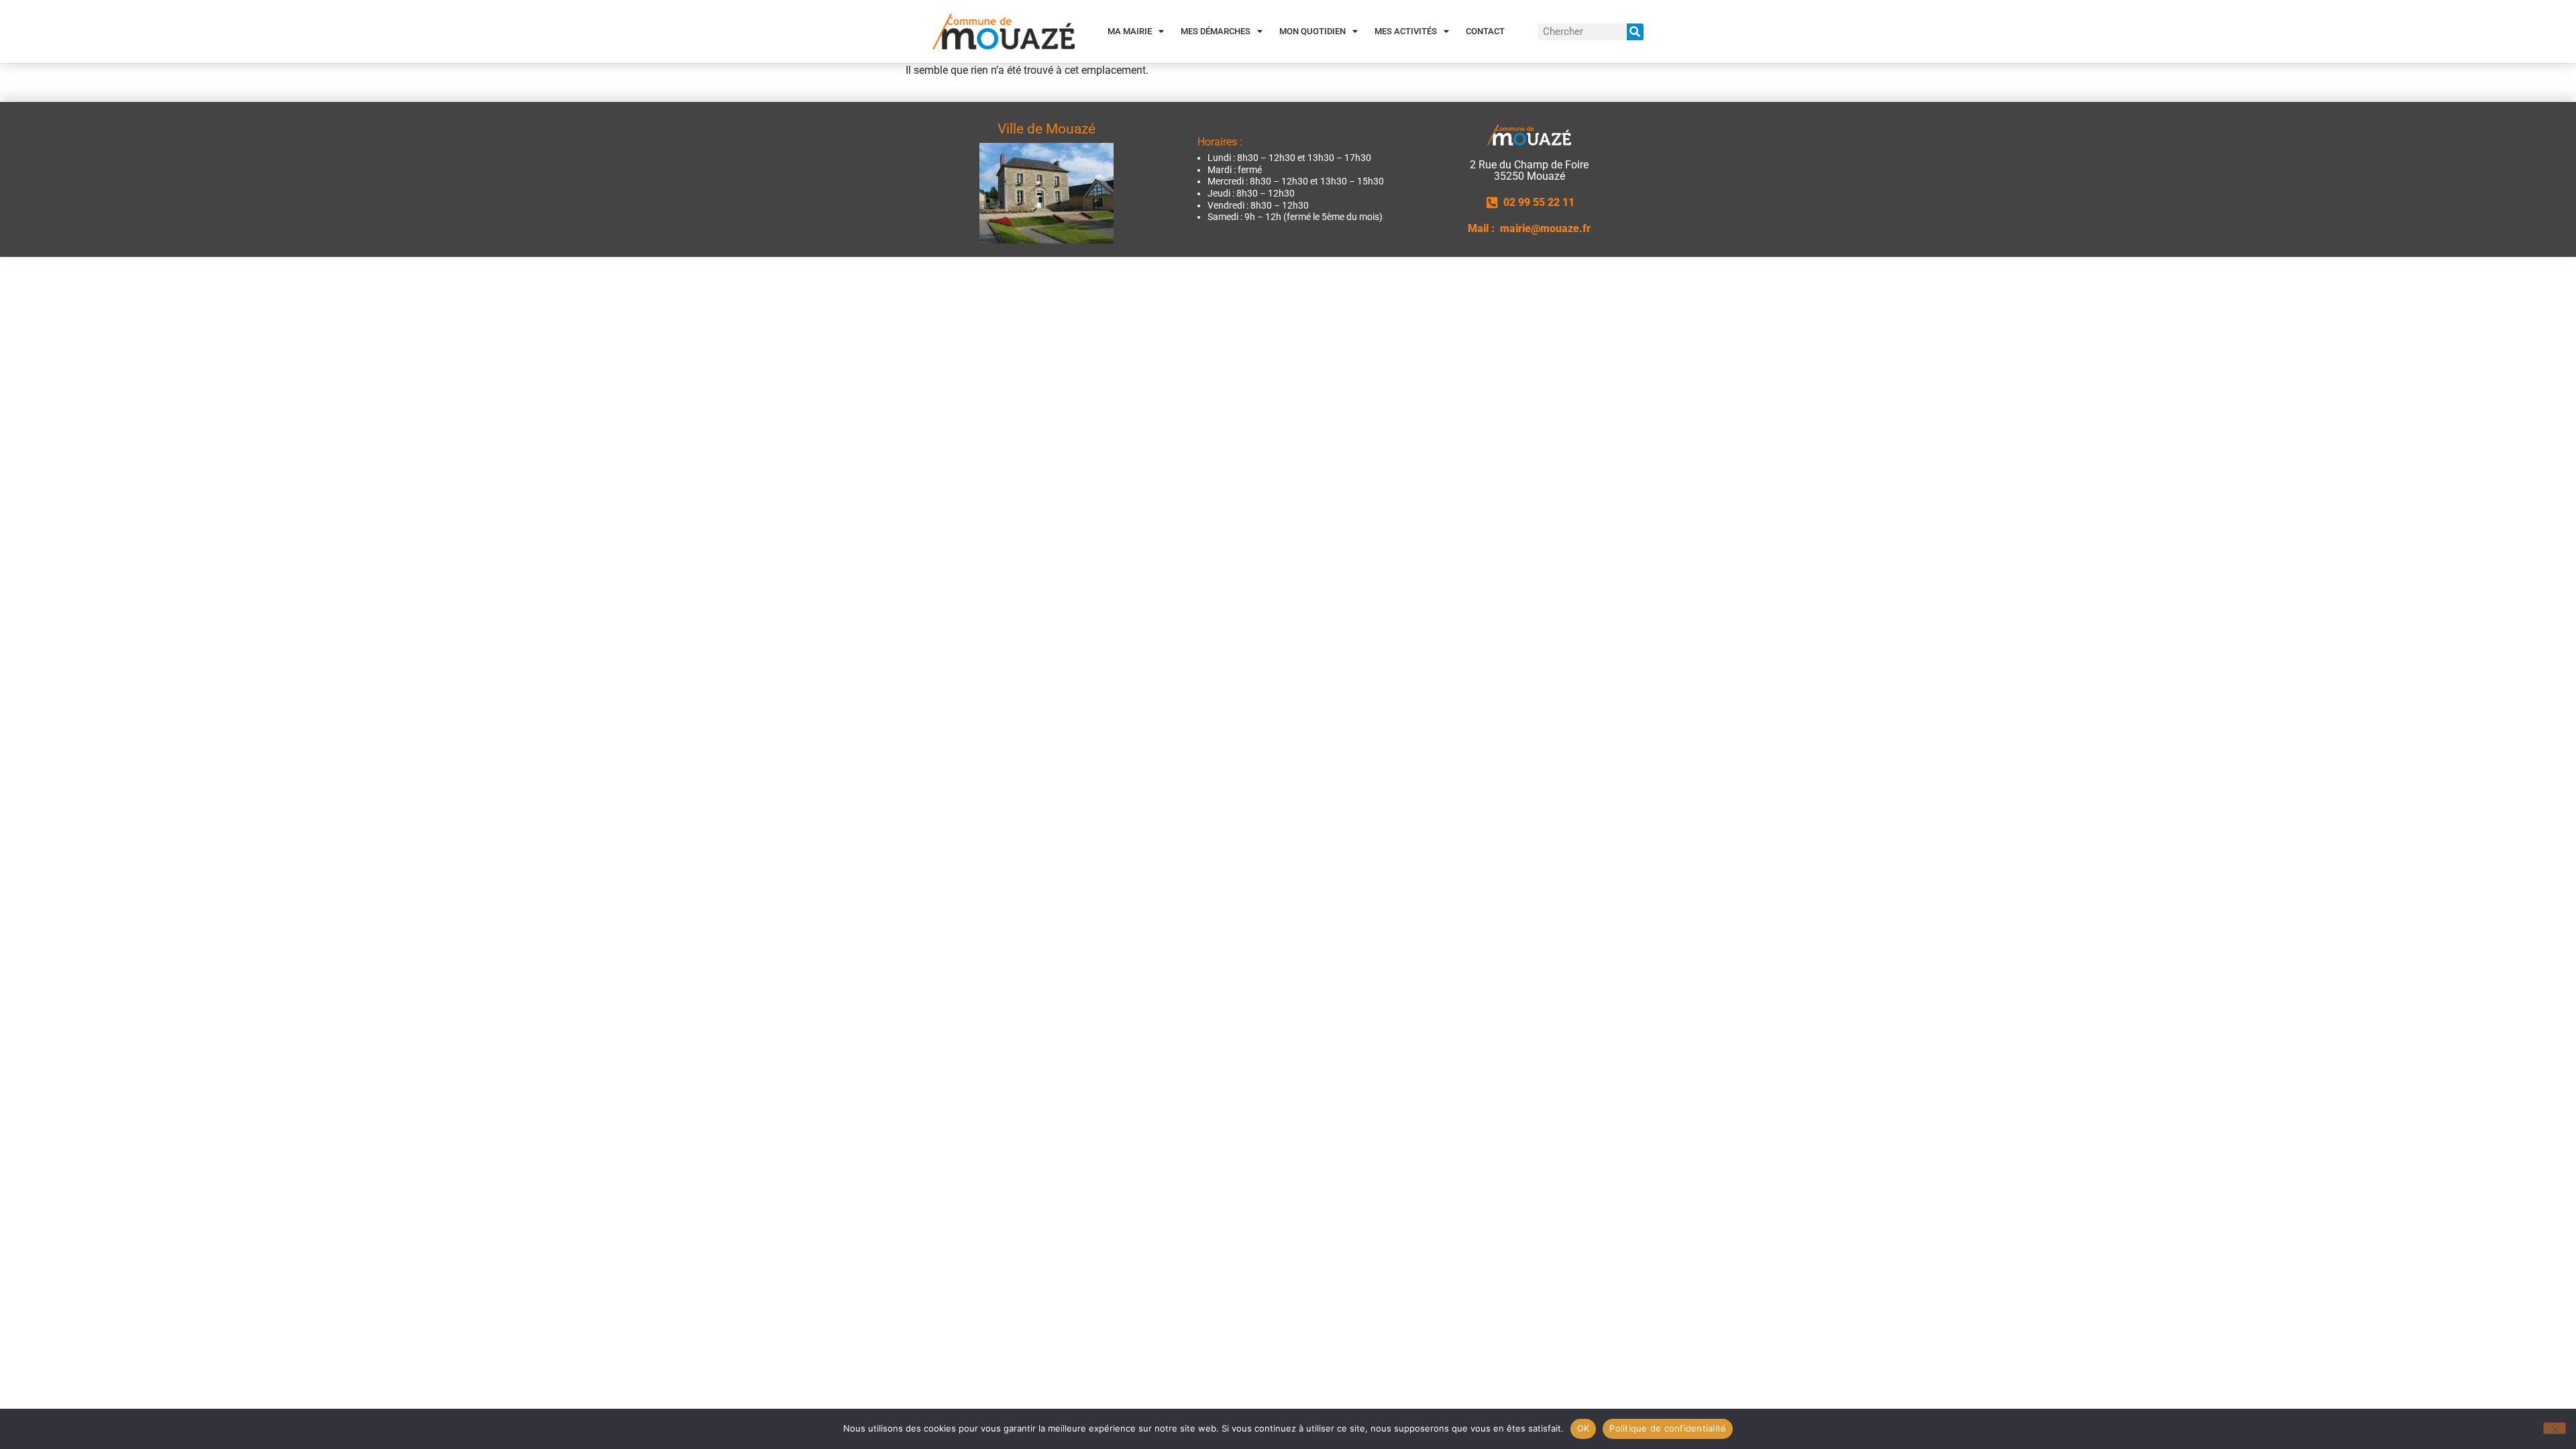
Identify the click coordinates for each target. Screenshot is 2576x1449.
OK (1584, 1428)
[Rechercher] (1635, 32)
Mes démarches (1216, 31)
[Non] (2555, 1428)
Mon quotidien (1312, 31)
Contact (1485, 31)
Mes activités (1406, 31)
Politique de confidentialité (1668, 1428)
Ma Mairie (1130, 31)
